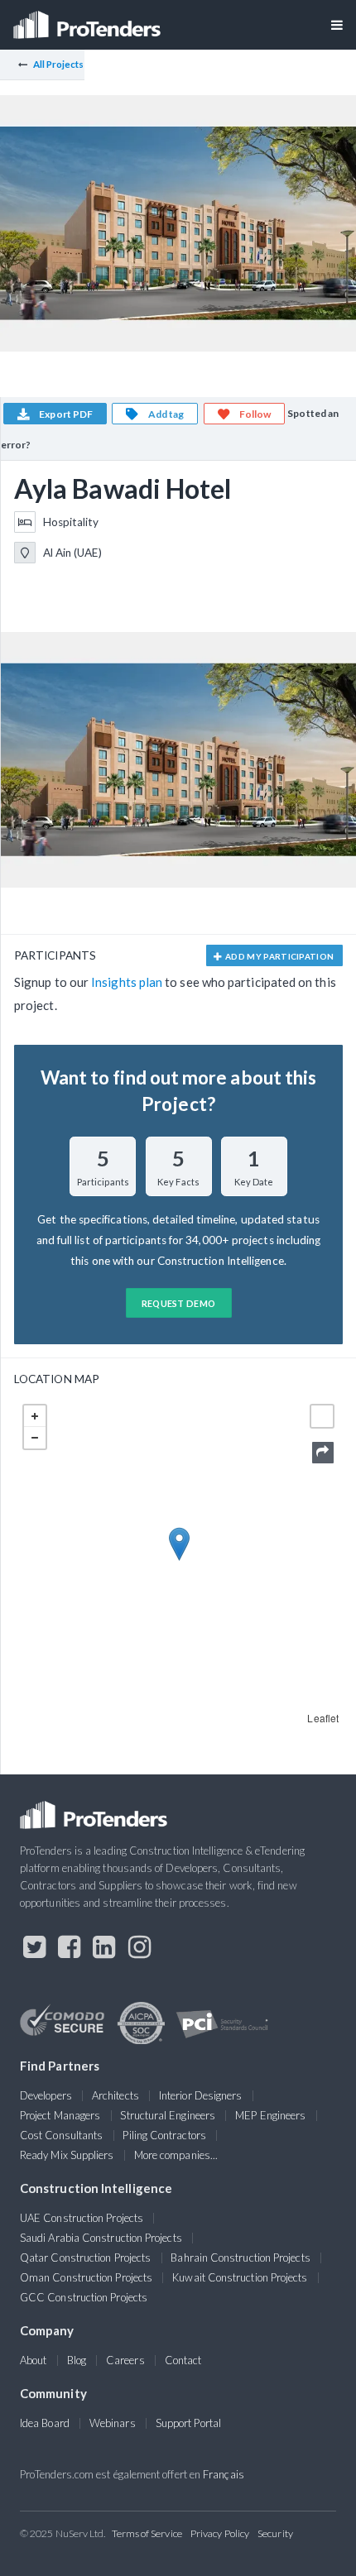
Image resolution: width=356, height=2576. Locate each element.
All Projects (59, 64)
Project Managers (60, 2115)
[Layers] (322, 1416)
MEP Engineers (270, 2115)
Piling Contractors (164, 2135)
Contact (183, 2360)
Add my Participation (279, 956)
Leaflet (323, 1718)
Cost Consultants (61, 2135)
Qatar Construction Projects (85, 2258)
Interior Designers (200, 2095)
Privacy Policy (220, 2533)
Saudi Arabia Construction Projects (101, 2238)
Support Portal (188, 2423)
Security (275, 2533)
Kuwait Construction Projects (240, 2277)
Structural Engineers (168, 2115)
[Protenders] (89, 19)
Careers (125, 2360)
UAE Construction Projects (82, 2218)
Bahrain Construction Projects (240, 2258)
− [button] (35, 1438)
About (33, 2360)
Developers (46, 2095)
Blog (77, 2360)
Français (224, 2474)
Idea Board (45, 2423)
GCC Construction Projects (84, 2297)
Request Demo (179, 1303)
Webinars (113, 2423)
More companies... (176, 2155)
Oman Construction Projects (86, 2277)
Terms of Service (147, 2533)
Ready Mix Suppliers (67, 2155)
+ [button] (35, 1416)
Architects (115, 2095)
